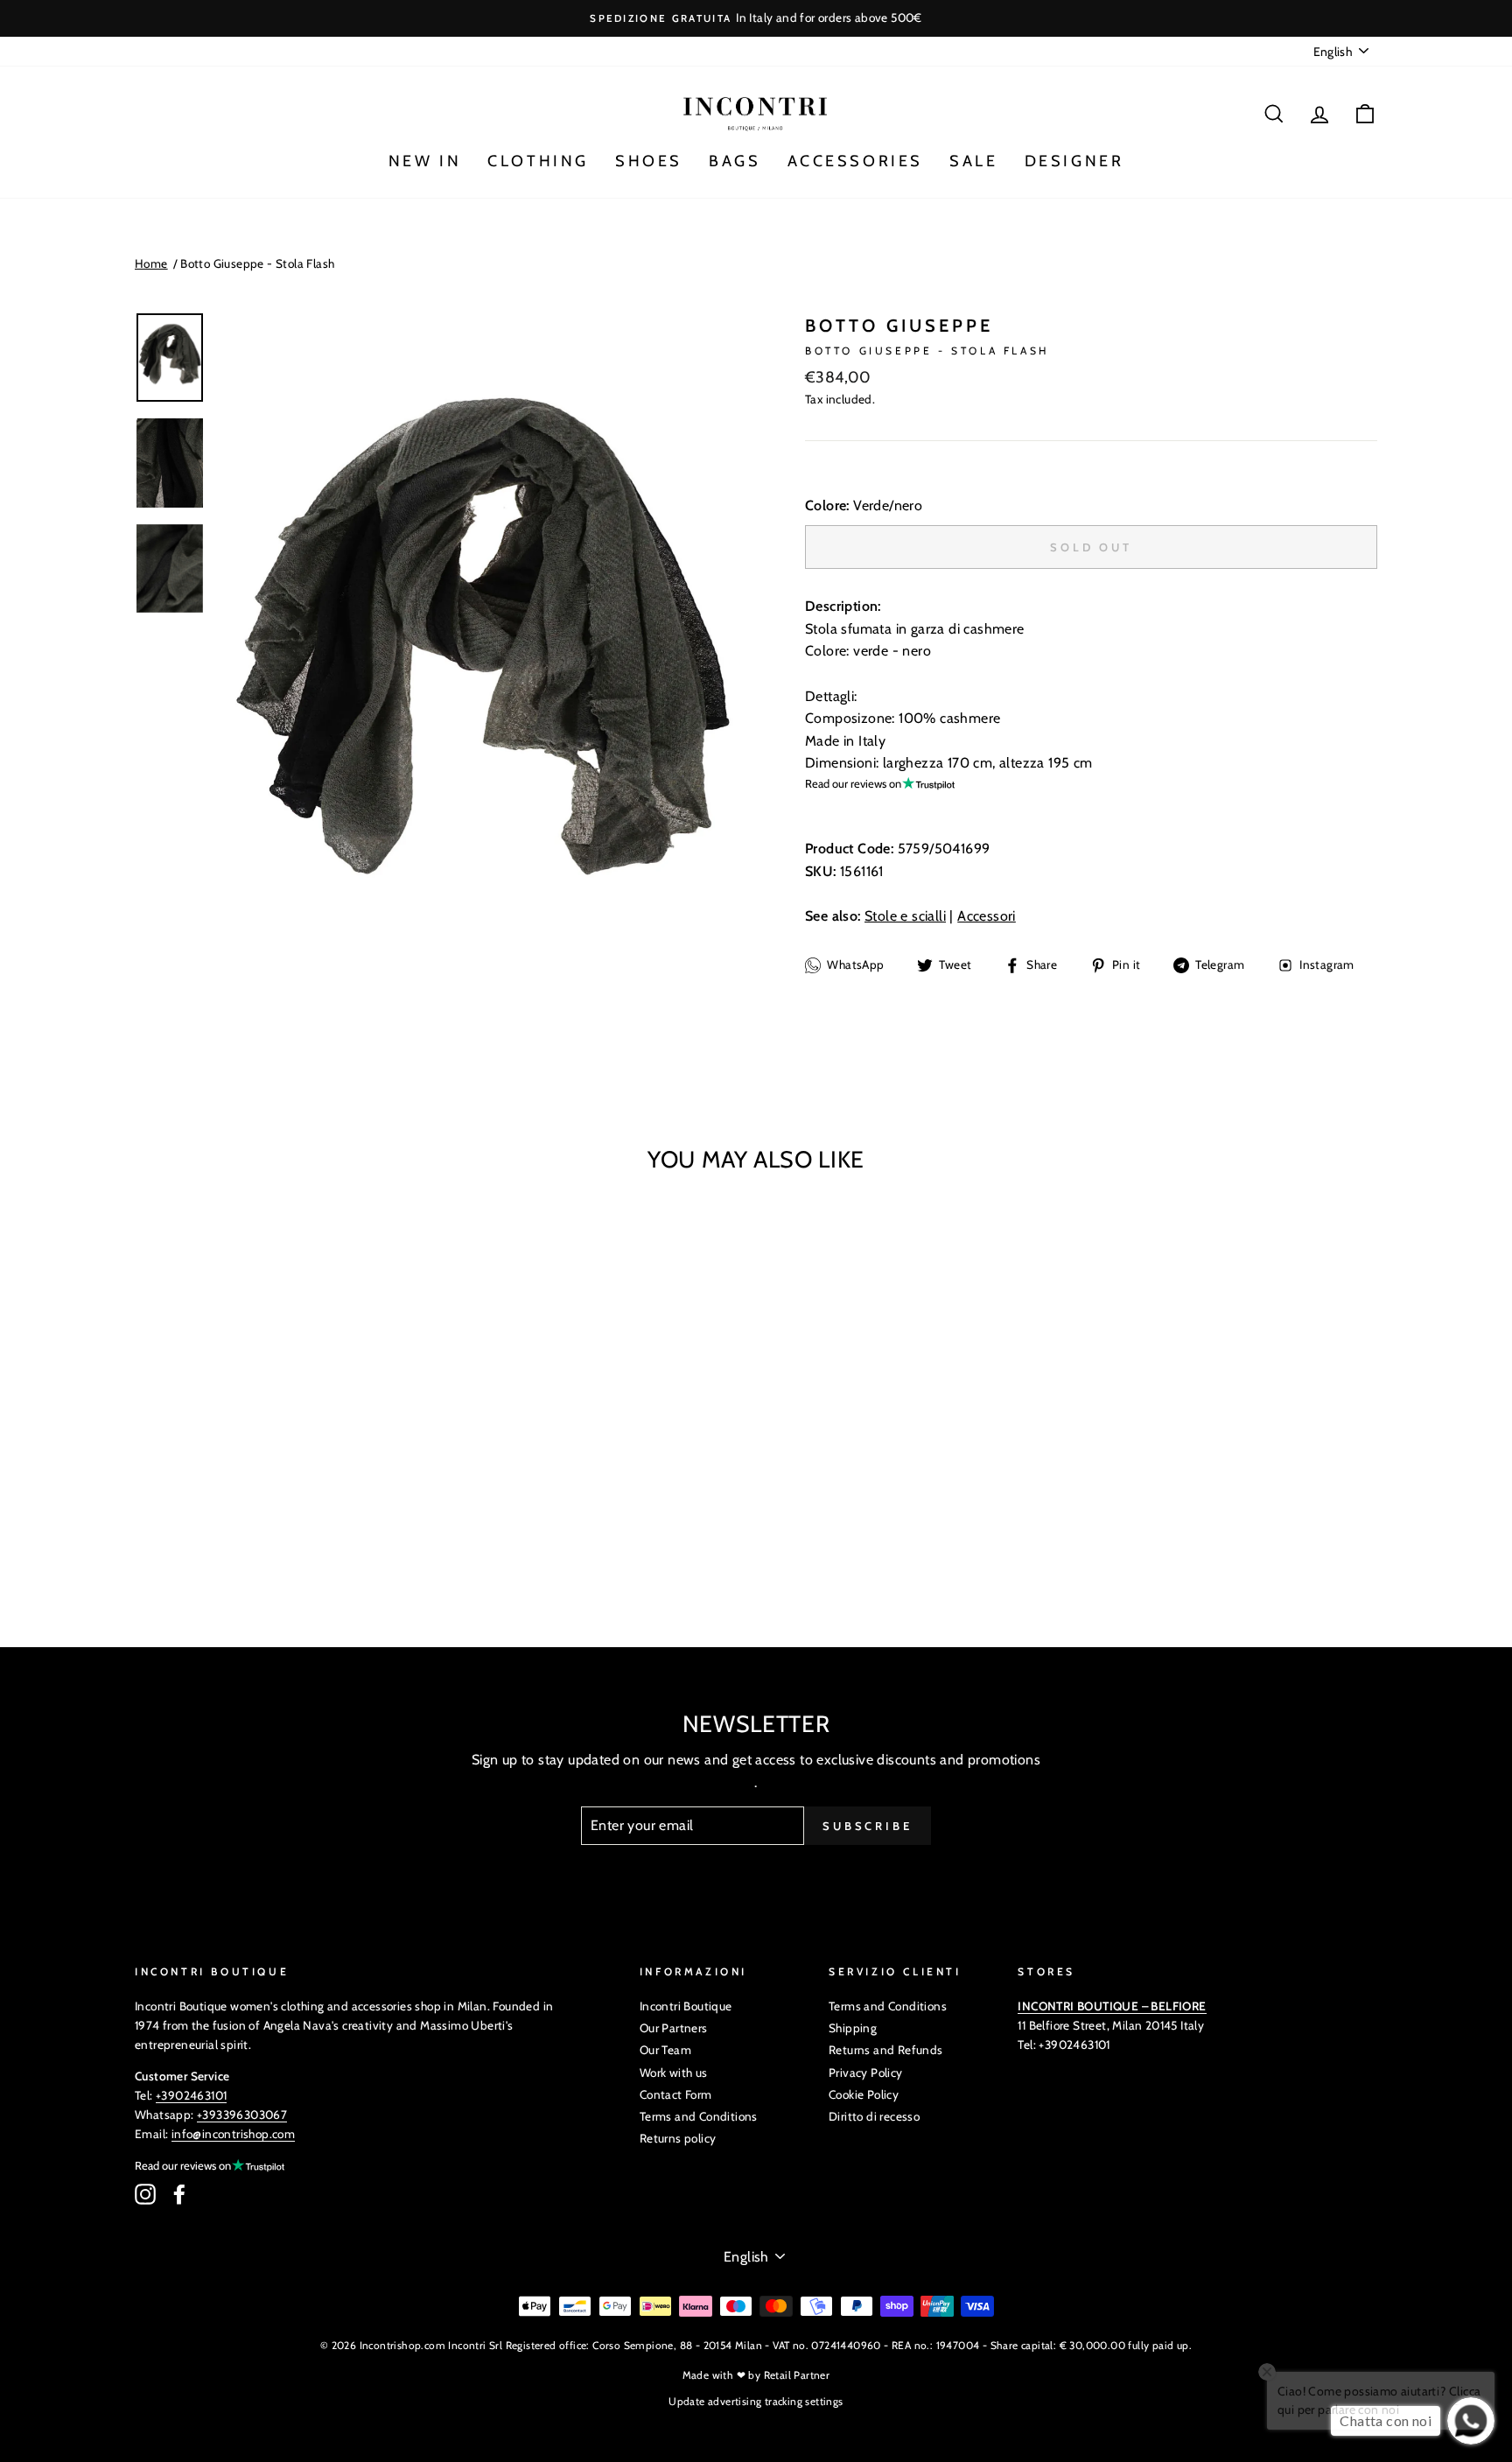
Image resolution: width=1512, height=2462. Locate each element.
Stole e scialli (905, 916)
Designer (1074, 161)
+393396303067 (242, 2115)
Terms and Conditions (699, 2116)
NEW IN (425, 161)
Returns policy (678, 2138)
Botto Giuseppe (899, 326)
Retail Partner (797, 2375)
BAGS (735, 161)
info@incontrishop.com (233, 2134)
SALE (973, 161)
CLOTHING (538, 161)
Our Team (665, 2050)
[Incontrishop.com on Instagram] (145, 2194)
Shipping (853, 2028)
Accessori (987, 916)
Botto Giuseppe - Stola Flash (257, 263)
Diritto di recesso (874, 2116)
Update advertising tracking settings (756, 2401)
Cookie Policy (864, 2094)
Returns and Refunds (886, 2050)
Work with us (674, 2073)
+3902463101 (191, 2095)
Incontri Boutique (686, 2006)
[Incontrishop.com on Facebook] (179, 2194)
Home (151, 263)
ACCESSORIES (856, 161)
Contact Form (676, 2094)
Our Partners (674, 2028)
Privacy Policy (866, 2073)
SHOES (649, 161)
